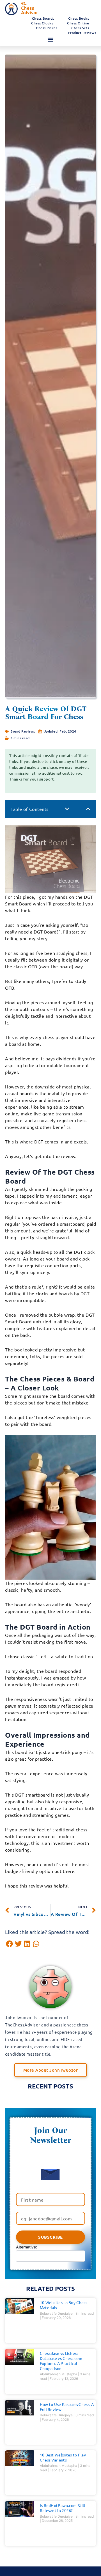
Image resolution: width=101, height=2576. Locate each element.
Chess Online (78, 23)
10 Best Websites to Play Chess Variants (63, 2457)
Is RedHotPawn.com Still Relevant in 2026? (63, 2508)
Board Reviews (23, 731)
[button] (50, 40)
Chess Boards (43, 18)
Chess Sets (80, 28)
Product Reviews (82, 33)
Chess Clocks (42, 23)
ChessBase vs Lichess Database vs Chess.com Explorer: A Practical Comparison (61, 2361)
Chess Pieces (47, 28)
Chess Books (79, 18)
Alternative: (27, 2247)
